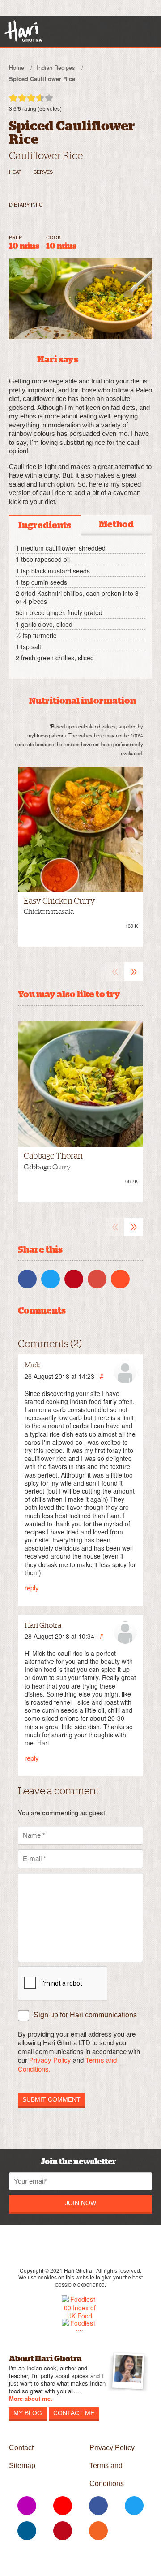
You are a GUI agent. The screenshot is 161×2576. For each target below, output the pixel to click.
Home (17, 67)
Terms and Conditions (107, 2475)
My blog (28, 2413)
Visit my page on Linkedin (27, 2531)
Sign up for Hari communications (85, 2015)
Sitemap (22, 2466)
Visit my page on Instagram (27, 2506)
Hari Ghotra (23, 31)
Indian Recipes (56, 67)
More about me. (31, 2399)
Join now (80, 2203)
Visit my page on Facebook (98, 2506)
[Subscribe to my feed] (98, 2531)
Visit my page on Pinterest (63, 2531)
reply (32, 1587)
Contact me (74, 2413)
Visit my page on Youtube (63, 2506)
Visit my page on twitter (134, 2506)
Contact (21, 2448)
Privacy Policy (50, 2060)
